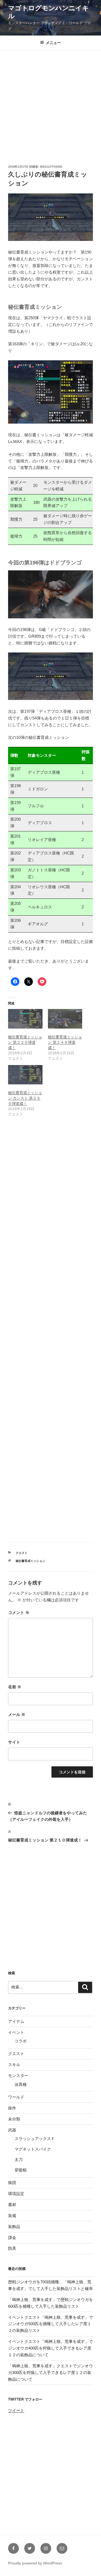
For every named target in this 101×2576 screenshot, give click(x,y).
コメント (19, 1612)
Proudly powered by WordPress (35, 2563)
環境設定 (16, 2194)
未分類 (14, 2119)
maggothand (51, 167)
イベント (16, 2032)
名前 (15, 1687)
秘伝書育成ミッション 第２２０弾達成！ (25, 1042)
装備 (12, 2216)
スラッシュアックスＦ (35, 2139)
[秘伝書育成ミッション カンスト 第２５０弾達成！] (25, 1075)
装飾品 (14, 2227)
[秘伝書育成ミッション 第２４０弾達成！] (65, 1019)
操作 (12, 2108)
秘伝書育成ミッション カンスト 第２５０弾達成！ (25, 1098)
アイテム (16, 2021)
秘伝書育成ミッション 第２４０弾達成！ (65, 1042)
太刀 (19, 2159)
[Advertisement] (50, 104)
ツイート (16, 2410)
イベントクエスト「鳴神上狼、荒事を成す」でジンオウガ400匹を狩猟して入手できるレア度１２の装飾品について (50, 2348)
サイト (14, 1742)
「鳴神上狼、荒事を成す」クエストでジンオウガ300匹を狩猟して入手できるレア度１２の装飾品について (50, 2373)
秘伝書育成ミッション (30, 1561)
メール (17, 1714)
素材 (12, 2205)
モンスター (18, 2076)
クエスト (22, 1553)
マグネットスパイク (33, 2149)
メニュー (53, 43)
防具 (12, 2248)
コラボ (21, 2041)
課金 (12, 2238)
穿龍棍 (21, 2170)
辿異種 (21, 2084)
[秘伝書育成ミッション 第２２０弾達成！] (25, 1019)
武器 (12, 2130)
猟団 (12, 2183)
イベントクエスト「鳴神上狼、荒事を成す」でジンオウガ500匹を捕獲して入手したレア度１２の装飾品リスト (50, 2324)
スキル (14, 2065)
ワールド (16, 2097)
